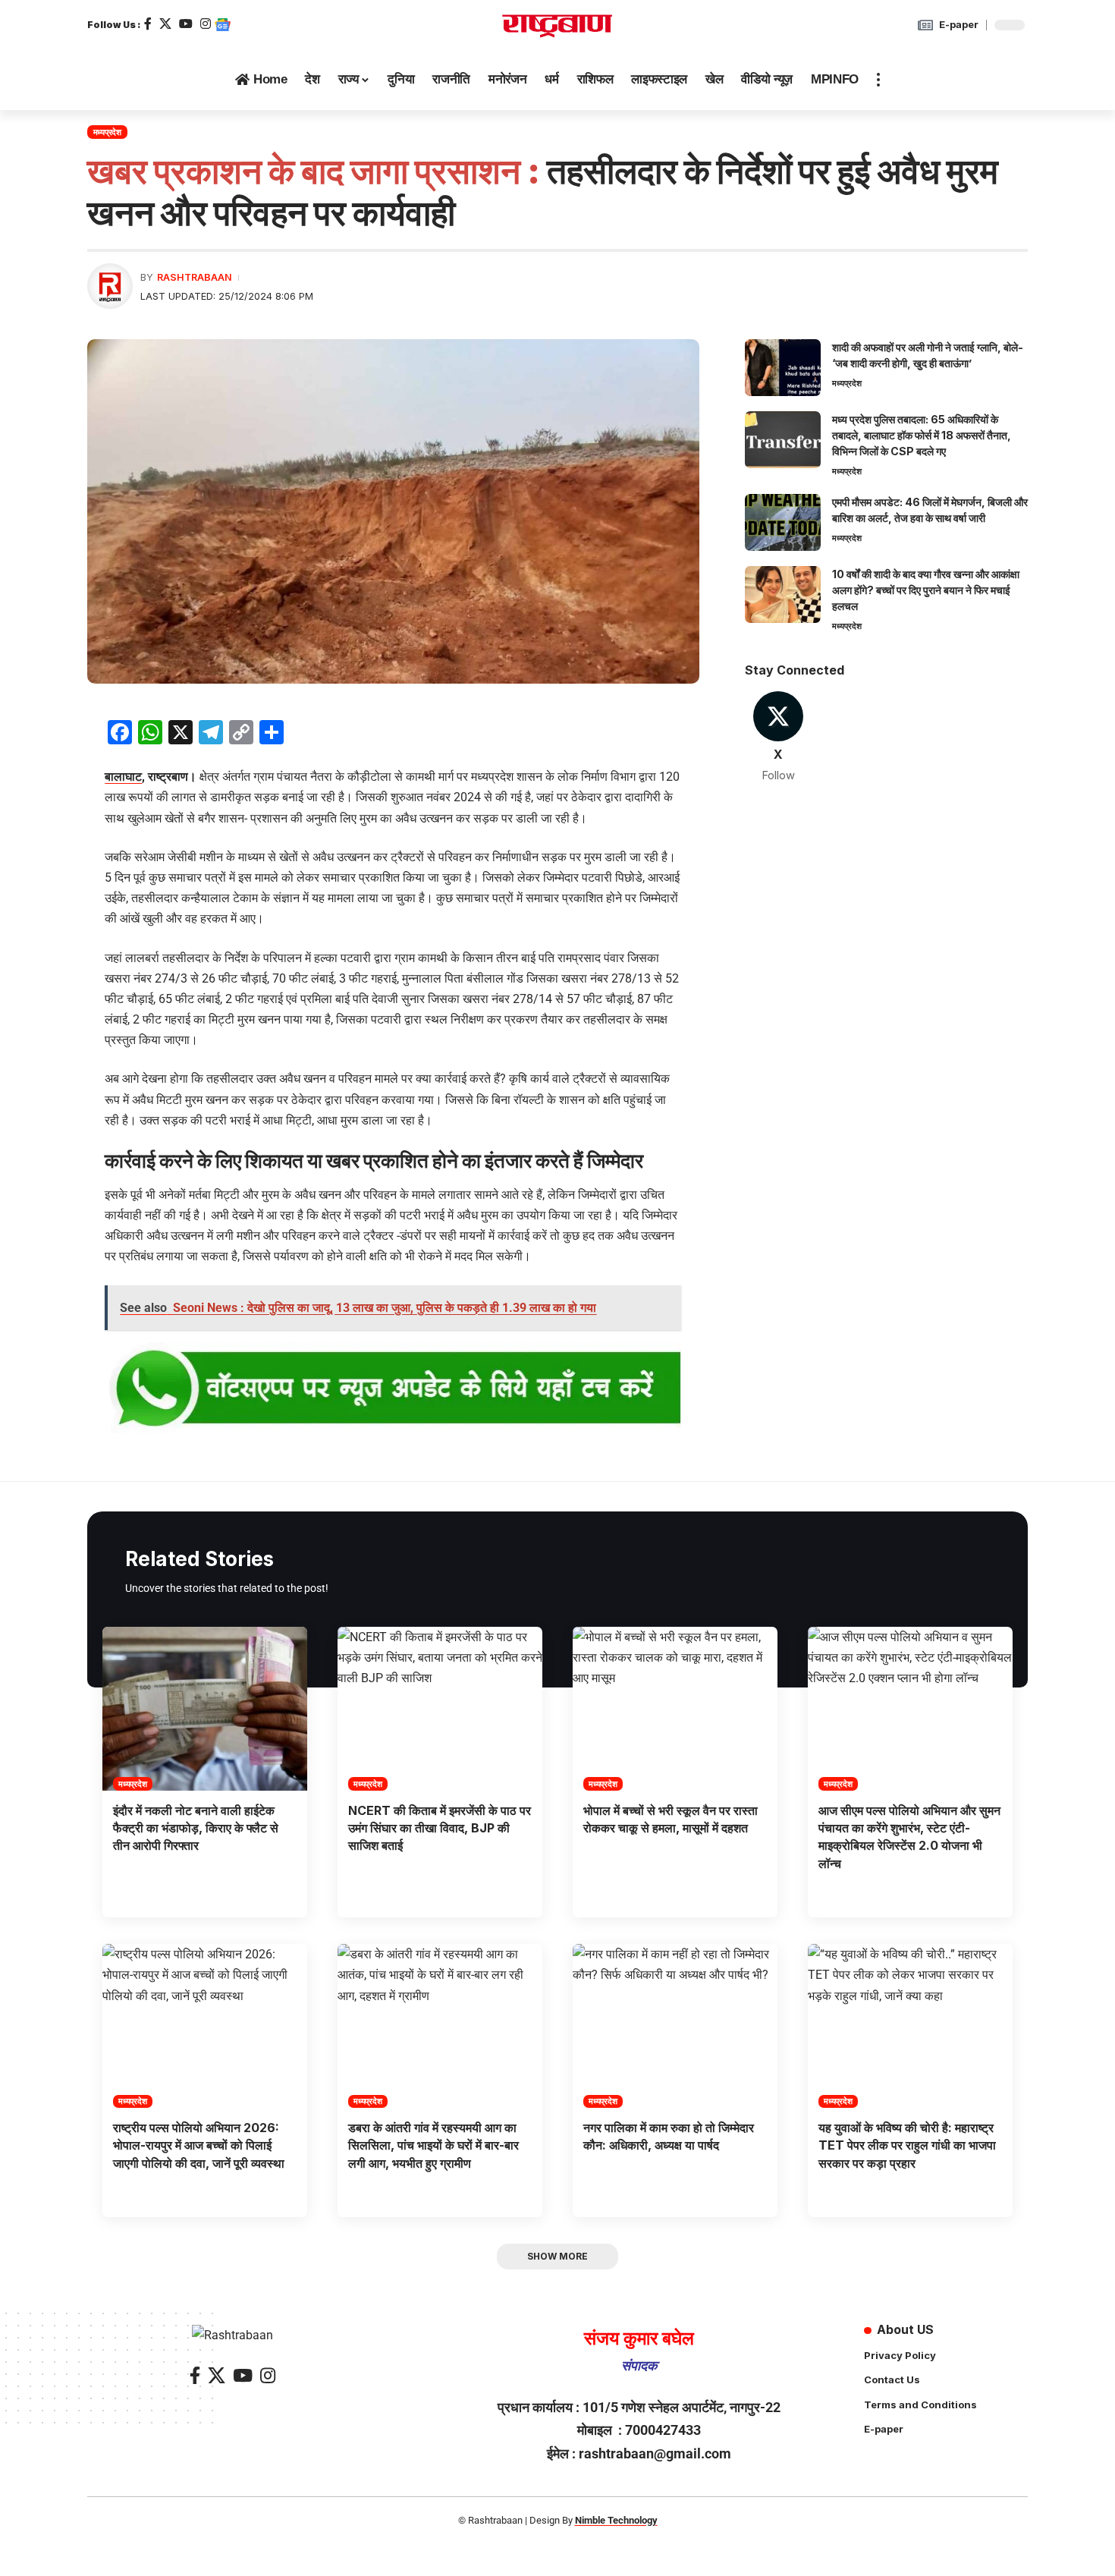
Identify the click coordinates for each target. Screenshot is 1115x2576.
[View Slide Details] (393, 1390)
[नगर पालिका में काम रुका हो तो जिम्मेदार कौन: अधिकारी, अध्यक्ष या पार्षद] (675, 2026)
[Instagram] (206, 24)
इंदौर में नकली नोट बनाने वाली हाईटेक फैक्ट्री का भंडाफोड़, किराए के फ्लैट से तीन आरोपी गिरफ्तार (196, 1828)
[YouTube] (186, 24)
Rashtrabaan (195, 277)
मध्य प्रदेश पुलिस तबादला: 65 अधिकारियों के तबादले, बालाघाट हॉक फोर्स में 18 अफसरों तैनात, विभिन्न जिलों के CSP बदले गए (922, 435)
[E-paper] (925, 25)
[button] (878, 80)
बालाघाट (123, 777)
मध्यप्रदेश (107, 132)
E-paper (959, 24)
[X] (165, 24)
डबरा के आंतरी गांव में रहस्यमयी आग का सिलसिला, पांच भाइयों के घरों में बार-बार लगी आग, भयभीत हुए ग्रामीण (433, 2145)
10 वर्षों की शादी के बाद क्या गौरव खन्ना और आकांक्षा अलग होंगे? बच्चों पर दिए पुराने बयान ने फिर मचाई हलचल (926, 590)
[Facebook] (148, 24)
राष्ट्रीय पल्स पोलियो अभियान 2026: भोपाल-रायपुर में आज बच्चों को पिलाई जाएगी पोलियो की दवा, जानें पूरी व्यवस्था (199, 2145)
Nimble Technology (616, 2520)
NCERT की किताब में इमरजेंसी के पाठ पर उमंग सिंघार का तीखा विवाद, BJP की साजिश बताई (440, 1828)
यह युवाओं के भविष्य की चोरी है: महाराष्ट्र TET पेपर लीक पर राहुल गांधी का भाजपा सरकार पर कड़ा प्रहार (907, 2145)
